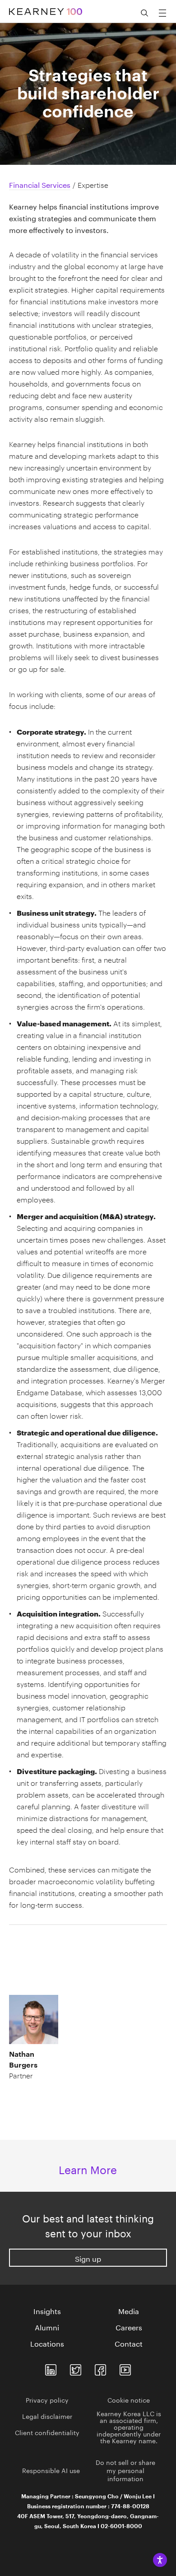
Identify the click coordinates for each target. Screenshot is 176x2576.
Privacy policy (47, 2399)
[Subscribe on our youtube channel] (125, 2368)
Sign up (88, 2258)
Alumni (47, 2327)
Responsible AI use (51, 2470)
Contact (129, 2343)
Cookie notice (129, 2399)
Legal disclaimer (47, 2416)
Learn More (88, 2168)
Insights (47, 2310)
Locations (47, 2343)
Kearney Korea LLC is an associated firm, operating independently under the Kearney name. (129, 2427)
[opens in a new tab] (51, 2368)
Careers (129, 2327)
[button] (47, 2038)
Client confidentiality (47, 2432)
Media (129, 2310)
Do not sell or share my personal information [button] (125, 2470)
